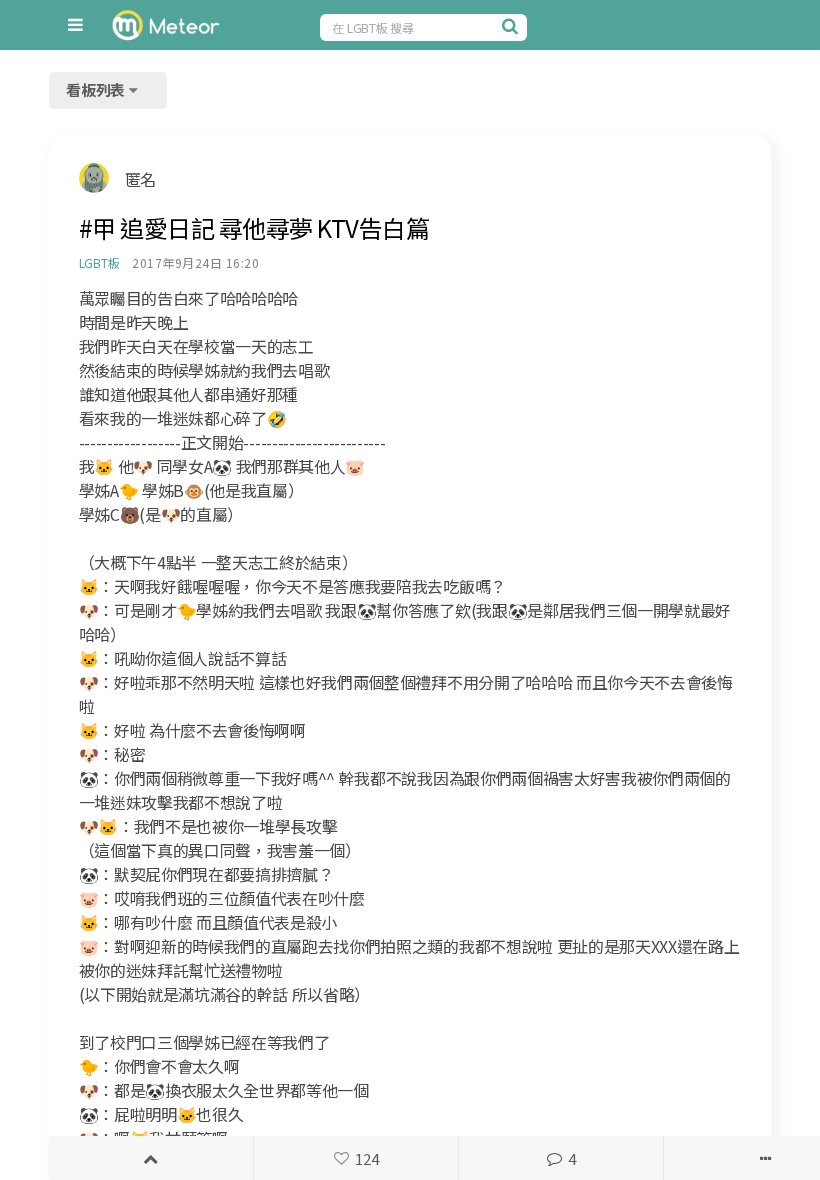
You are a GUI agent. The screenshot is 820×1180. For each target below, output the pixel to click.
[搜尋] (512, 26)
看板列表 (97, 89)
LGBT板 (99, 262)
